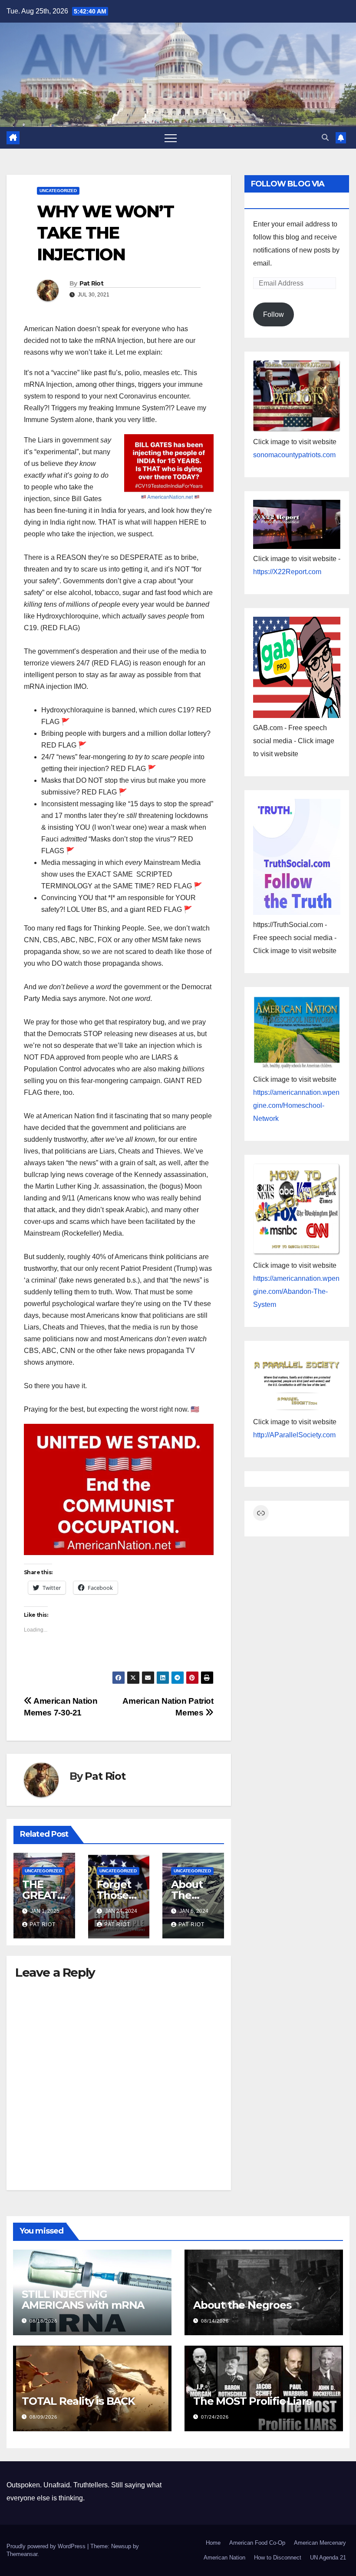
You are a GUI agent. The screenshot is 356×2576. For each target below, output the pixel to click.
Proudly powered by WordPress (47, 2546)
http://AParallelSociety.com (294, 1435)
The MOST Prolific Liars (252, 2401)
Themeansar (22, 2554)
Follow (274, 314)
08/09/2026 (43, 2417)
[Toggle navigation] (171, 138)
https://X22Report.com (287, 572)
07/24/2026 (215, 2417)
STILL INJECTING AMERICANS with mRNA (83, 2300)
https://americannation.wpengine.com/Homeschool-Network (296, 1105)
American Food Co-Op (257, 2543)
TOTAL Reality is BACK (78, 2401)
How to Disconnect (278, 2558)
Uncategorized (58, 191)
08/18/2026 (43, 2321)
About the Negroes (242, 2305)
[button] (325, 138)
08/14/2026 (215, 2321)
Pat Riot (91, 283)
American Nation (224, 2558)
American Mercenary (320, 2543)
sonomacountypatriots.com (294, 455)
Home (213, 2543)
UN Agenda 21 (328, 2558)
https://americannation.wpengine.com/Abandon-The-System (296, 1291)
